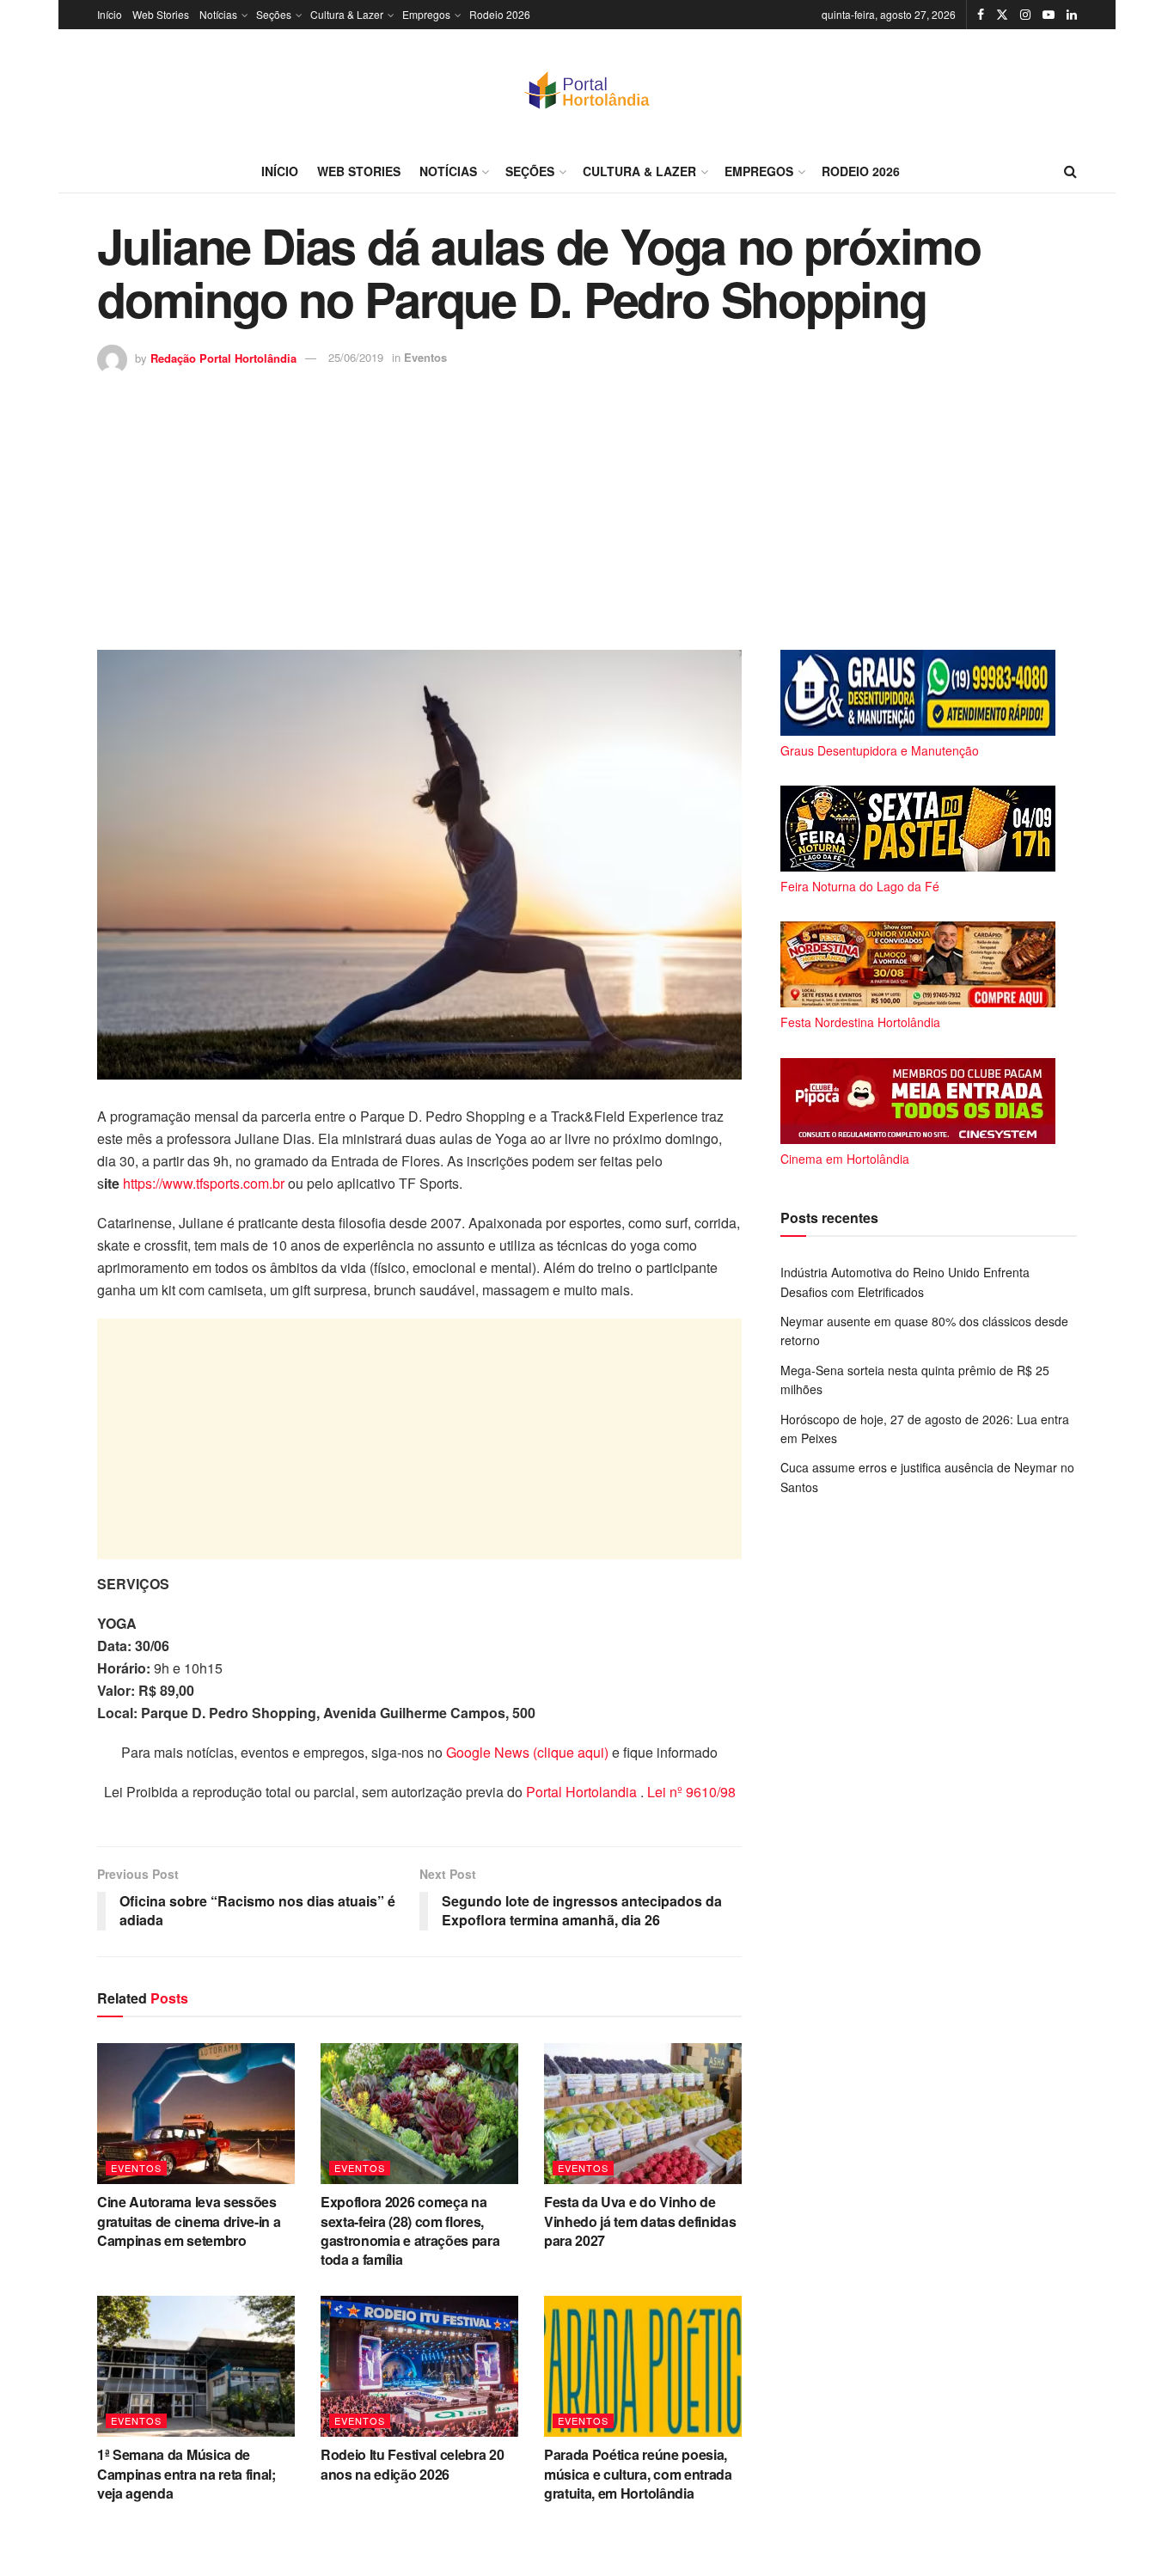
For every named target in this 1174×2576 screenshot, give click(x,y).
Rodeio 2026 (500, 14)
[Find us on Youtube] (1049, 15)
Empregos (426, 14)
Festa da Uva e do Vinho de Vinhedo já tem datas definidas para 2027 (640, 2221)
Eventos (425, 357)
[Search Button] (1070, 171)
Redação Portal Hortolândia (223, 357)
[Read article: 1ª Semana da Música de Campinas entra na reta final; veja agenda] (196, 2366)
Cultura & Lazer (347, 14)
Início (110, 14)
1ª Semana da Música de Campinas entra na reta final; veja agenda (186, 2474)
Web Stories (161, 14)
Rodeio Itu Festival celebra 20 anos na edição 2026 (412, 2464)
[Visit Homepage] (587, 89)
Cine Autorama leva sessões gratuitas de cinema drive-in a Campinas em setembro (189, 2221)
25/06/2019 (356, 357)
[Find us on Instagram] (1025, 15)
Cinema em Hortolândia (845, 1159)
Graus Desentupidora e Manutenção (880, 750)
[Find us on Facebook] (981, 15)
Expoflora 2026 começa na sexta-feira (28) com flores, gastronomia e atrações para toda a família (410, 2230)
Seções (274, 14)
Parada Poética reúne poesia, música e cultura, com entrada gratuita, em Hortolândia (638, 2474)
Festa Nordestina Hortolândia (860, 1022)
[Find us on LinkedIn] (1072, 15)
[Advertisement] (587, 504)
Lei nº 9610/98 (690, 1792)
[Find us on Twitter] (1002, 15)
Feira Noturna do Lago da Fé (860, 886)
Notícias (218, 14)
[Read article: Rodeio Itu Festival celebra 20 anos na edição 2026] (419, 2366)
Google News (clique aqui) (527, 1752)
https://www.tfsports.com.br (204, 1183)
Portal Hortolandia (583, 1792)
